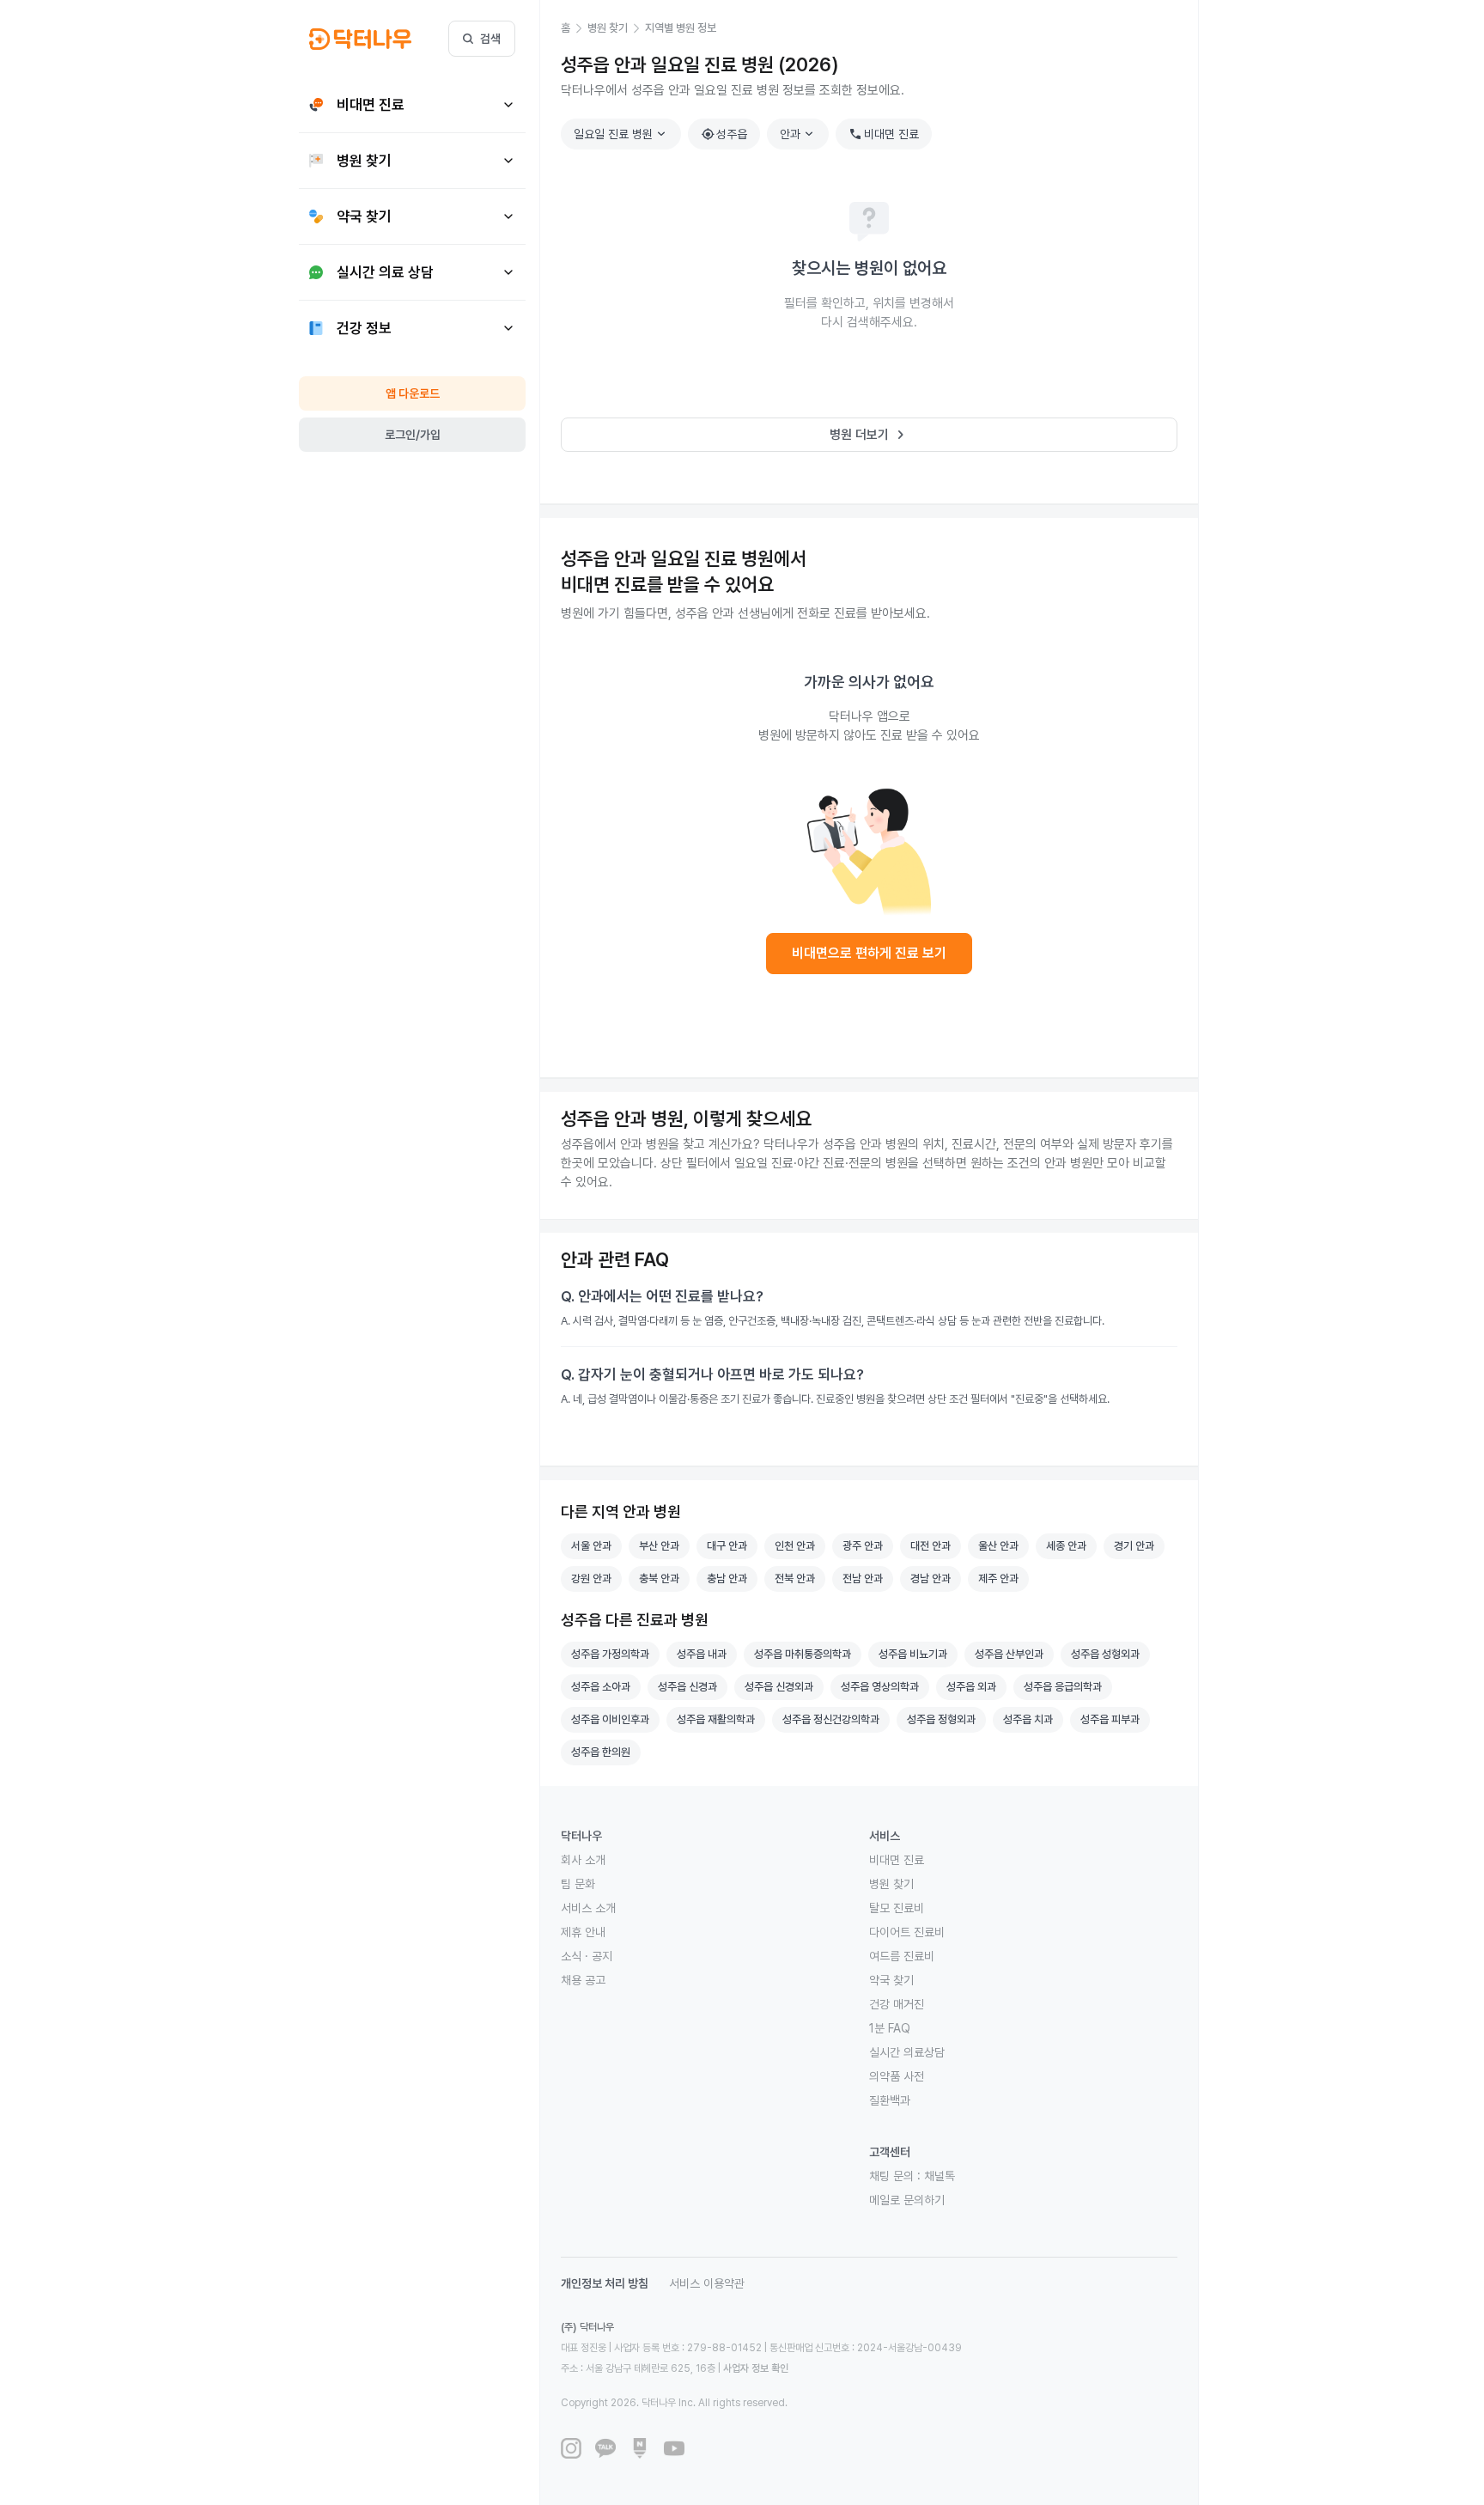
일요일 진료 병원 (622, 134)
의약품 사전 (897, 2076)
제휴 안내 (583, 1932)
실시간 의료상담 (907, 2052)
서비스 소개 (588, 1908)
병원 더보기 (870, 435)
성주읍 (724, 134)
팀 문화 (578, 1884)
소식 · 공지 (587, 1956)
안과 (799, 134)
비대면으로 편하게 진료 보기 (869, 953)
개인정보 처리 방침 (605, 2283)
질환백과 (890, 2100)
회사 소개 (583, 1860)
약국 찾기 (891, 1980)
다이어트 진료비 (907, 1932)
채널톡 (940, 2176)
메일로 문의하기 (907, 2200)
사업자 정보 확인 (756, 2368)
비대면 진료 (884, 134)
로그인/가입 (413, 435)
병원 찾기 (891, 1884)
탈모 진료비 (897, 1908)
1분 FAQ (890, 2028)
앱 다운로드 (413, 393)
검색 (490, 39)
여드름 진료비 (902, 1956)
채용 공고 (583, 1980)
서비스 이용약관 (707, 2283)
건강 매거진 (897, 2004)
